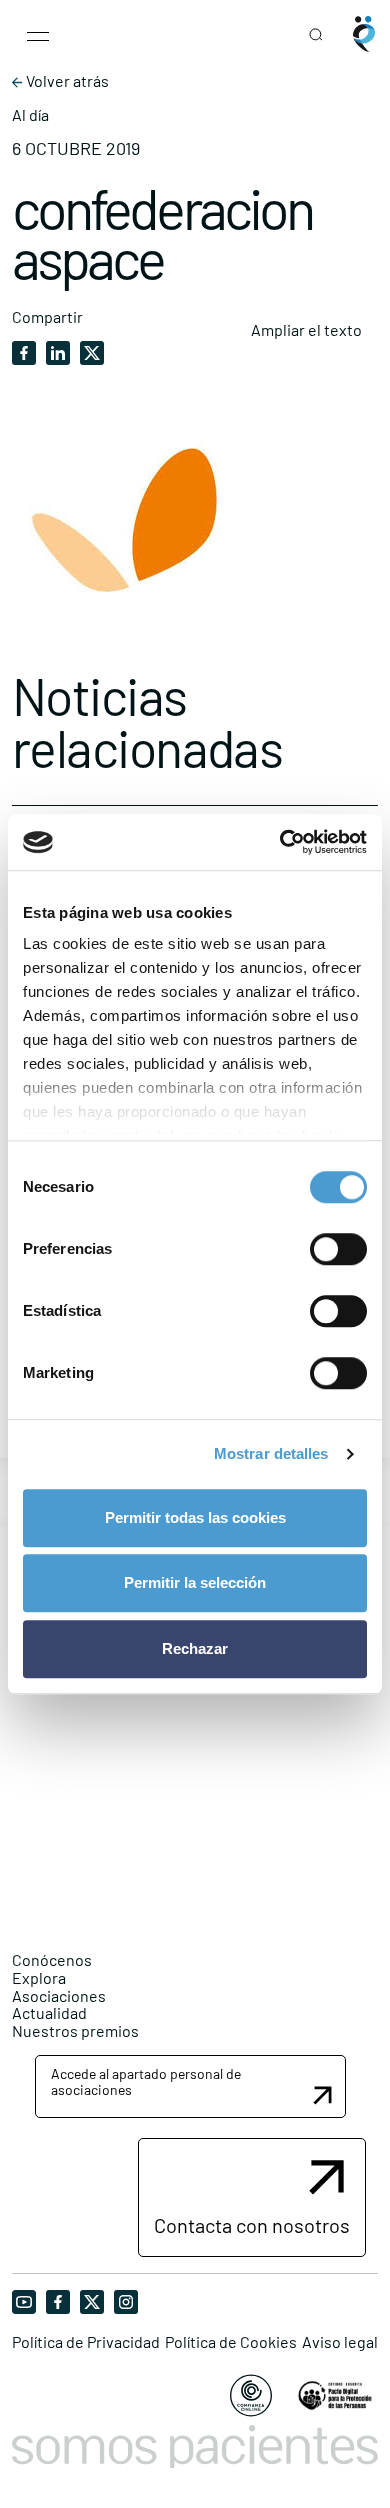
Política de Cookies (231, 2342)
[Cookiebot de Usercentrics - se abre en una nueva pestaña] (280, 842)
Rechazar (195, 1648)
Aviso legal (340, 2342)
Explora (39, 1977)
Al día (30, 115)
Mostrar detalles (271, 1453)
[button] (190, 2086)
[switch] (338, 1249)
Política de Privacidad (86, 2342)
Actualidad (49, 2012)
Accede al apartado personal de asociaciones (146, 2081)
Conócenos (52, 1959)
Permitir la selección (195, 1582)
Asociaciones (59, 1995)
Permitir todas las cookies (195, 1517)
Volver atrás (66, 81)
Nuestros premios (75, 2030)
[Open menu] (38, 34)
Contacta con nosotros (252, 2225)
